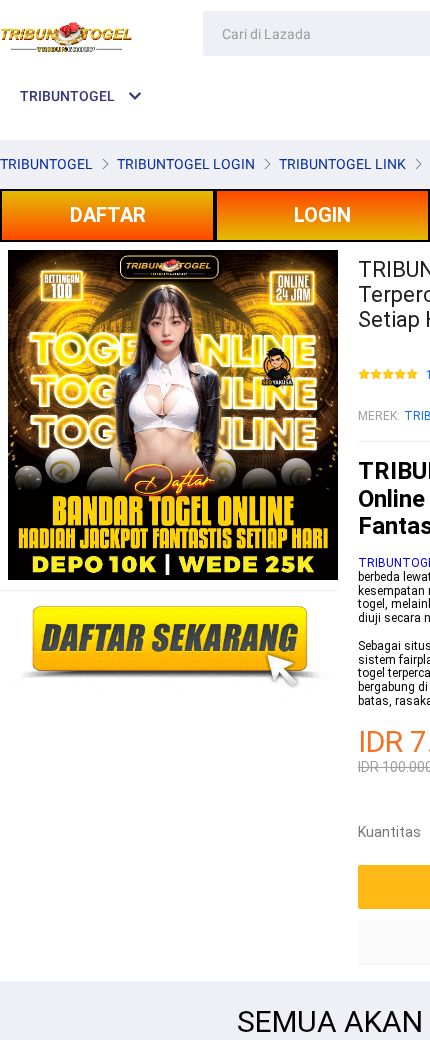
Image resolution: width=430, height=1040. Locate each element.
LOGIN (322, 215)
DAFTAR (108, 215)
